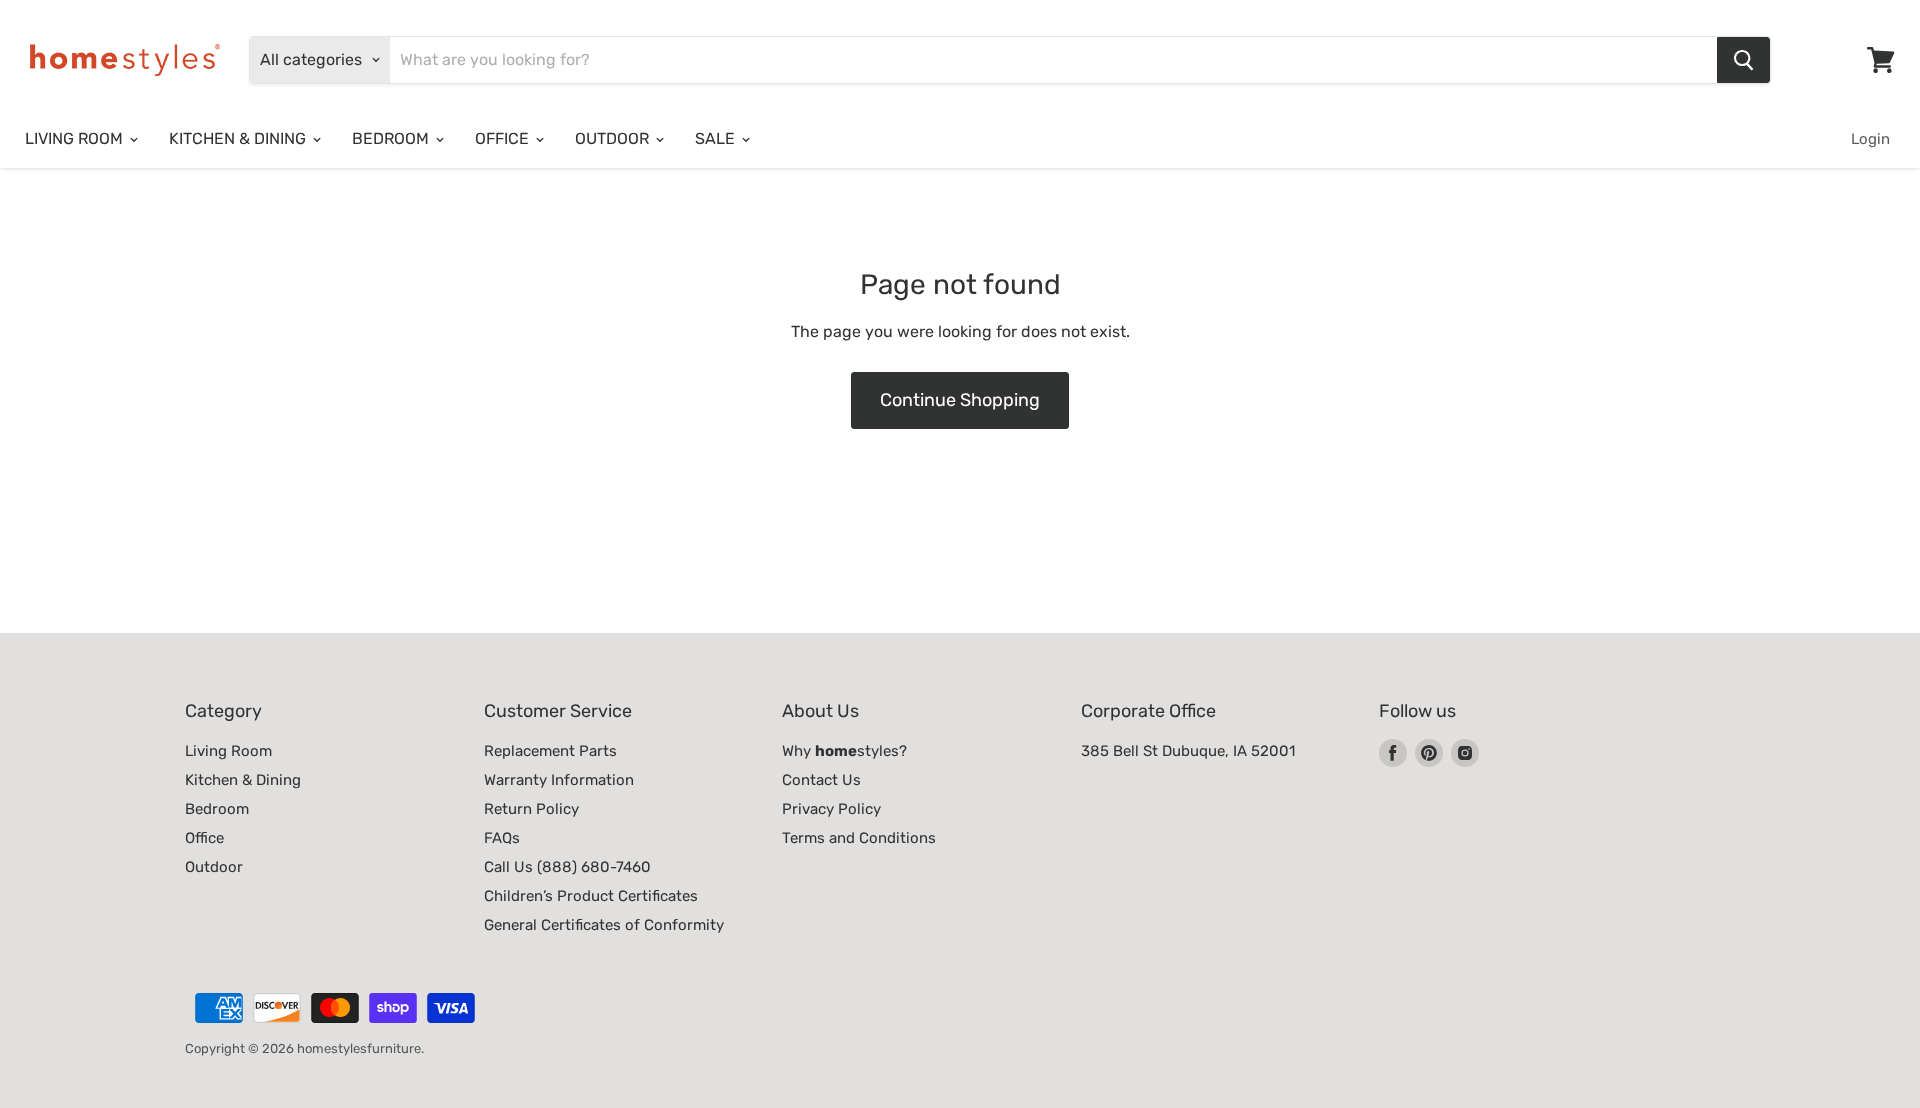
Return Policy (531, 809)
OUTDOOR (614, 138)
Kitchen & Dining (243, 780)
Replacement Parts (550, 751)
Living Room (228, 751)
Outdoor (214, 867)
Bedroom (217, 809)
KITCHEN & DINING (239, 138)
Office (204, 838)
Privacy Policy (831, 809)
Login (1870, 139)
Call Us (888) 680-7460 (567, 867)
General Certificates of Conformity (604, 925)
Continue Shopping (960, 400)
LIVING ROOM (76, 138)
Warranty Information (559, 780)
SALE (717, 138)
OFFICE (504, 138)
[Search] (1743, 60)
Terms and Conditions (859, 838)
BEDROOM (392, 138)
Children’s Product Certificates (591, 896)
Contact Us (821, 780)
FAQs (502, 838)
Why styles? (844, 751)
